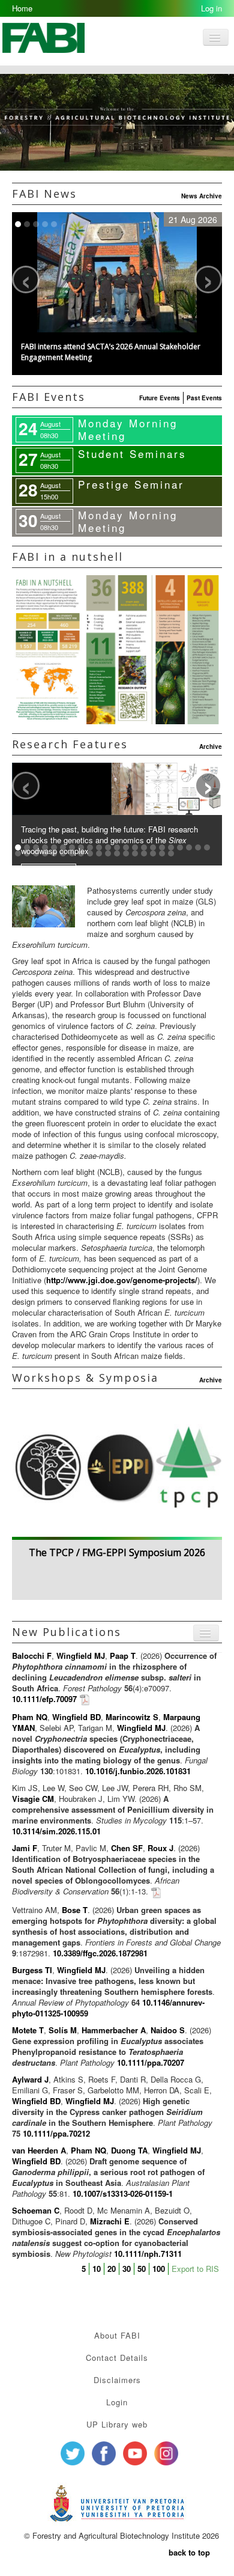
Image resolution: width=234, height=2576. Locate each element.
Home (22, 8)
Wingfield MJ (81, 1656)
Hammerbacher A (114, 2030)
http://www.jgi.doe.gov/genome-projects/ (122, 1280)
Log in (211, 8)
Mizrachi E (110, 2221)
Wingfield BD (76, 1717)
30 (127, 2269)
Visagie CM (33, 1799)
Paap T (123, 1656)
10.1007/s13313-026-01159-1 (123, 2193)
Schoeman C (36, 2210)
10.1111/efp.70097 (44, 1699)
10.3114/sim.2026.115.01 (56, 1831)
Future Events (160, 398)
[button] (117, 354)
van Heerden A (39, 2150)
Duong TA (129, 2150)
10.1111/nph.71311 (148, 2254)
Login (117, 2402)
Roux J (160, 1848)
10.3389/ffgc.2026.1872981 (100, 1953)
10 (97, 2269)
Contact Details (117, 2358)
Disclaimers (117, 2380)
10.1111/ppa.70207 (151, 2062)
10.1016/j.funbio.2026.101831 (138, 1771)
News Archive (202, 196)
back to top (189, 2552)
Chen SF (127, 1848)
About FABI (117, 2335)
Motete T (28, 2030)
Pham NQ (30, 1717)
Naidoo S (168, 2030)
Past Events (204, 398)
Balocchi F (32, 1656)
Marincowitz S (132, 1717)
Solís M (63, 2030)
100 (159, 2269)
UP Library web (117, 2424)
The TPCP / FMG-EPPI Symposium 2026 (117, 1552)
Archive (211, 746)
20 (112, 2269)
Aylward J (30, 2079)
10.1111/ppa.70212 (56, 2133)
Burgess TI (32, 1970)
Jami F (25, 1848)
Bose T (75, 1910)
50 (142, 2269)
